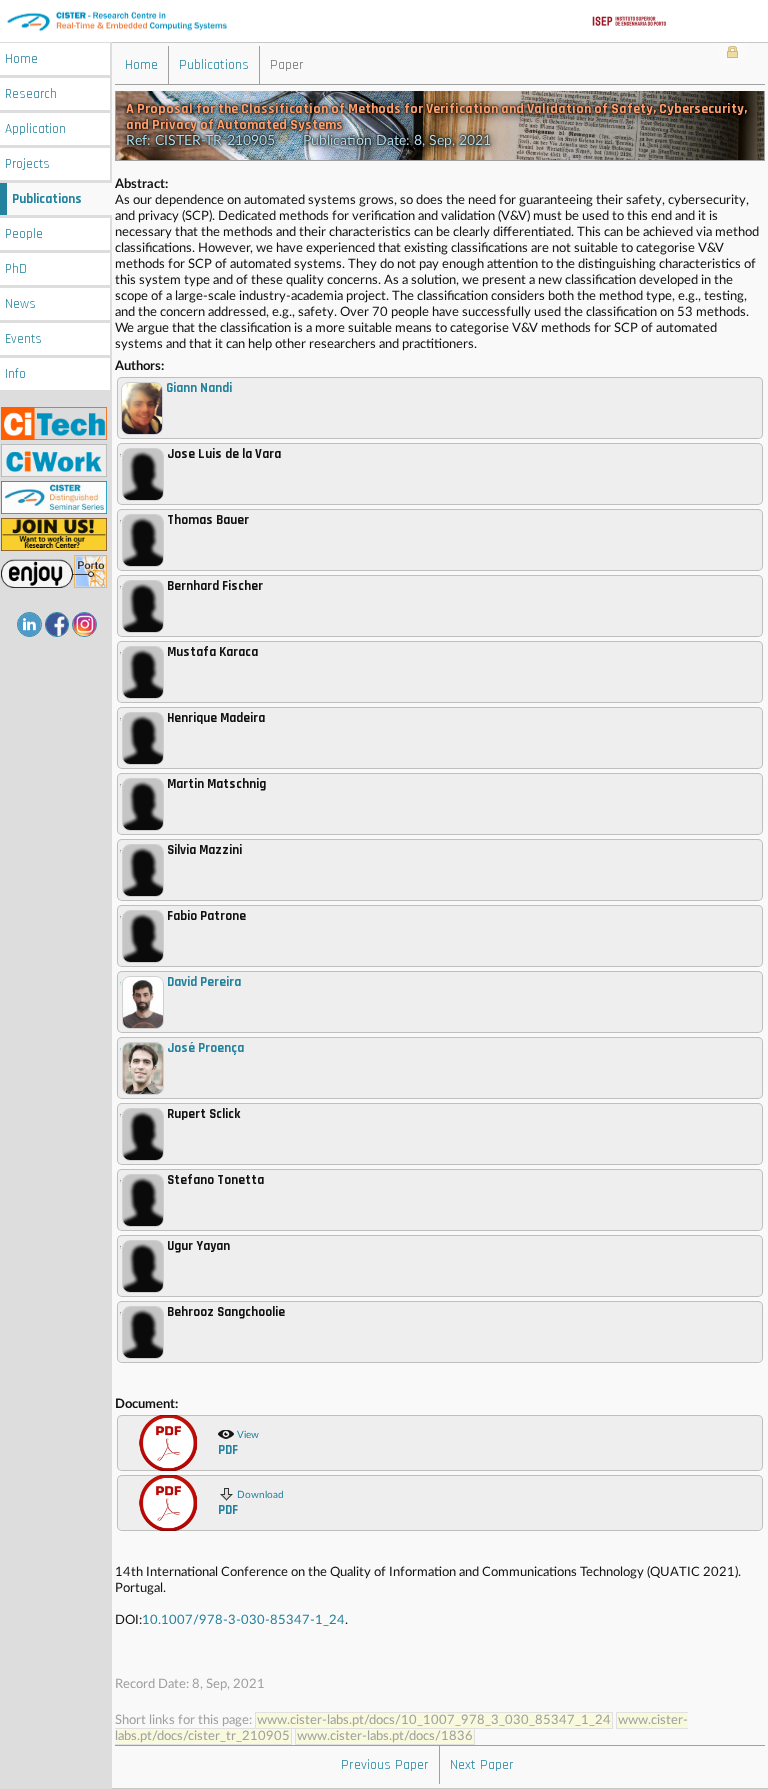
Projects (27, 164)
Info (15, 374)
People (24, 234)
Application (35, 129)
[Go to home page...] (384, 21)
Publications (47, 199)
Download (251, 1504)
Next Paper (482, 1765)
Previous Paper (385, 1765)
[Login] (732, 54)
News (20, 304)
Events (23, 339)
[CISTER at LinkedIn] (29, 624)
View (238, 1444)
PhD (16, 269)
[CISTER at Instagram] (84, 624)
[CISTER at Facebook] (57, 624)
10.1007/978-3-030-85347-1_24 (243, 1620)
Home (21, 59)
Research (31, 94)
